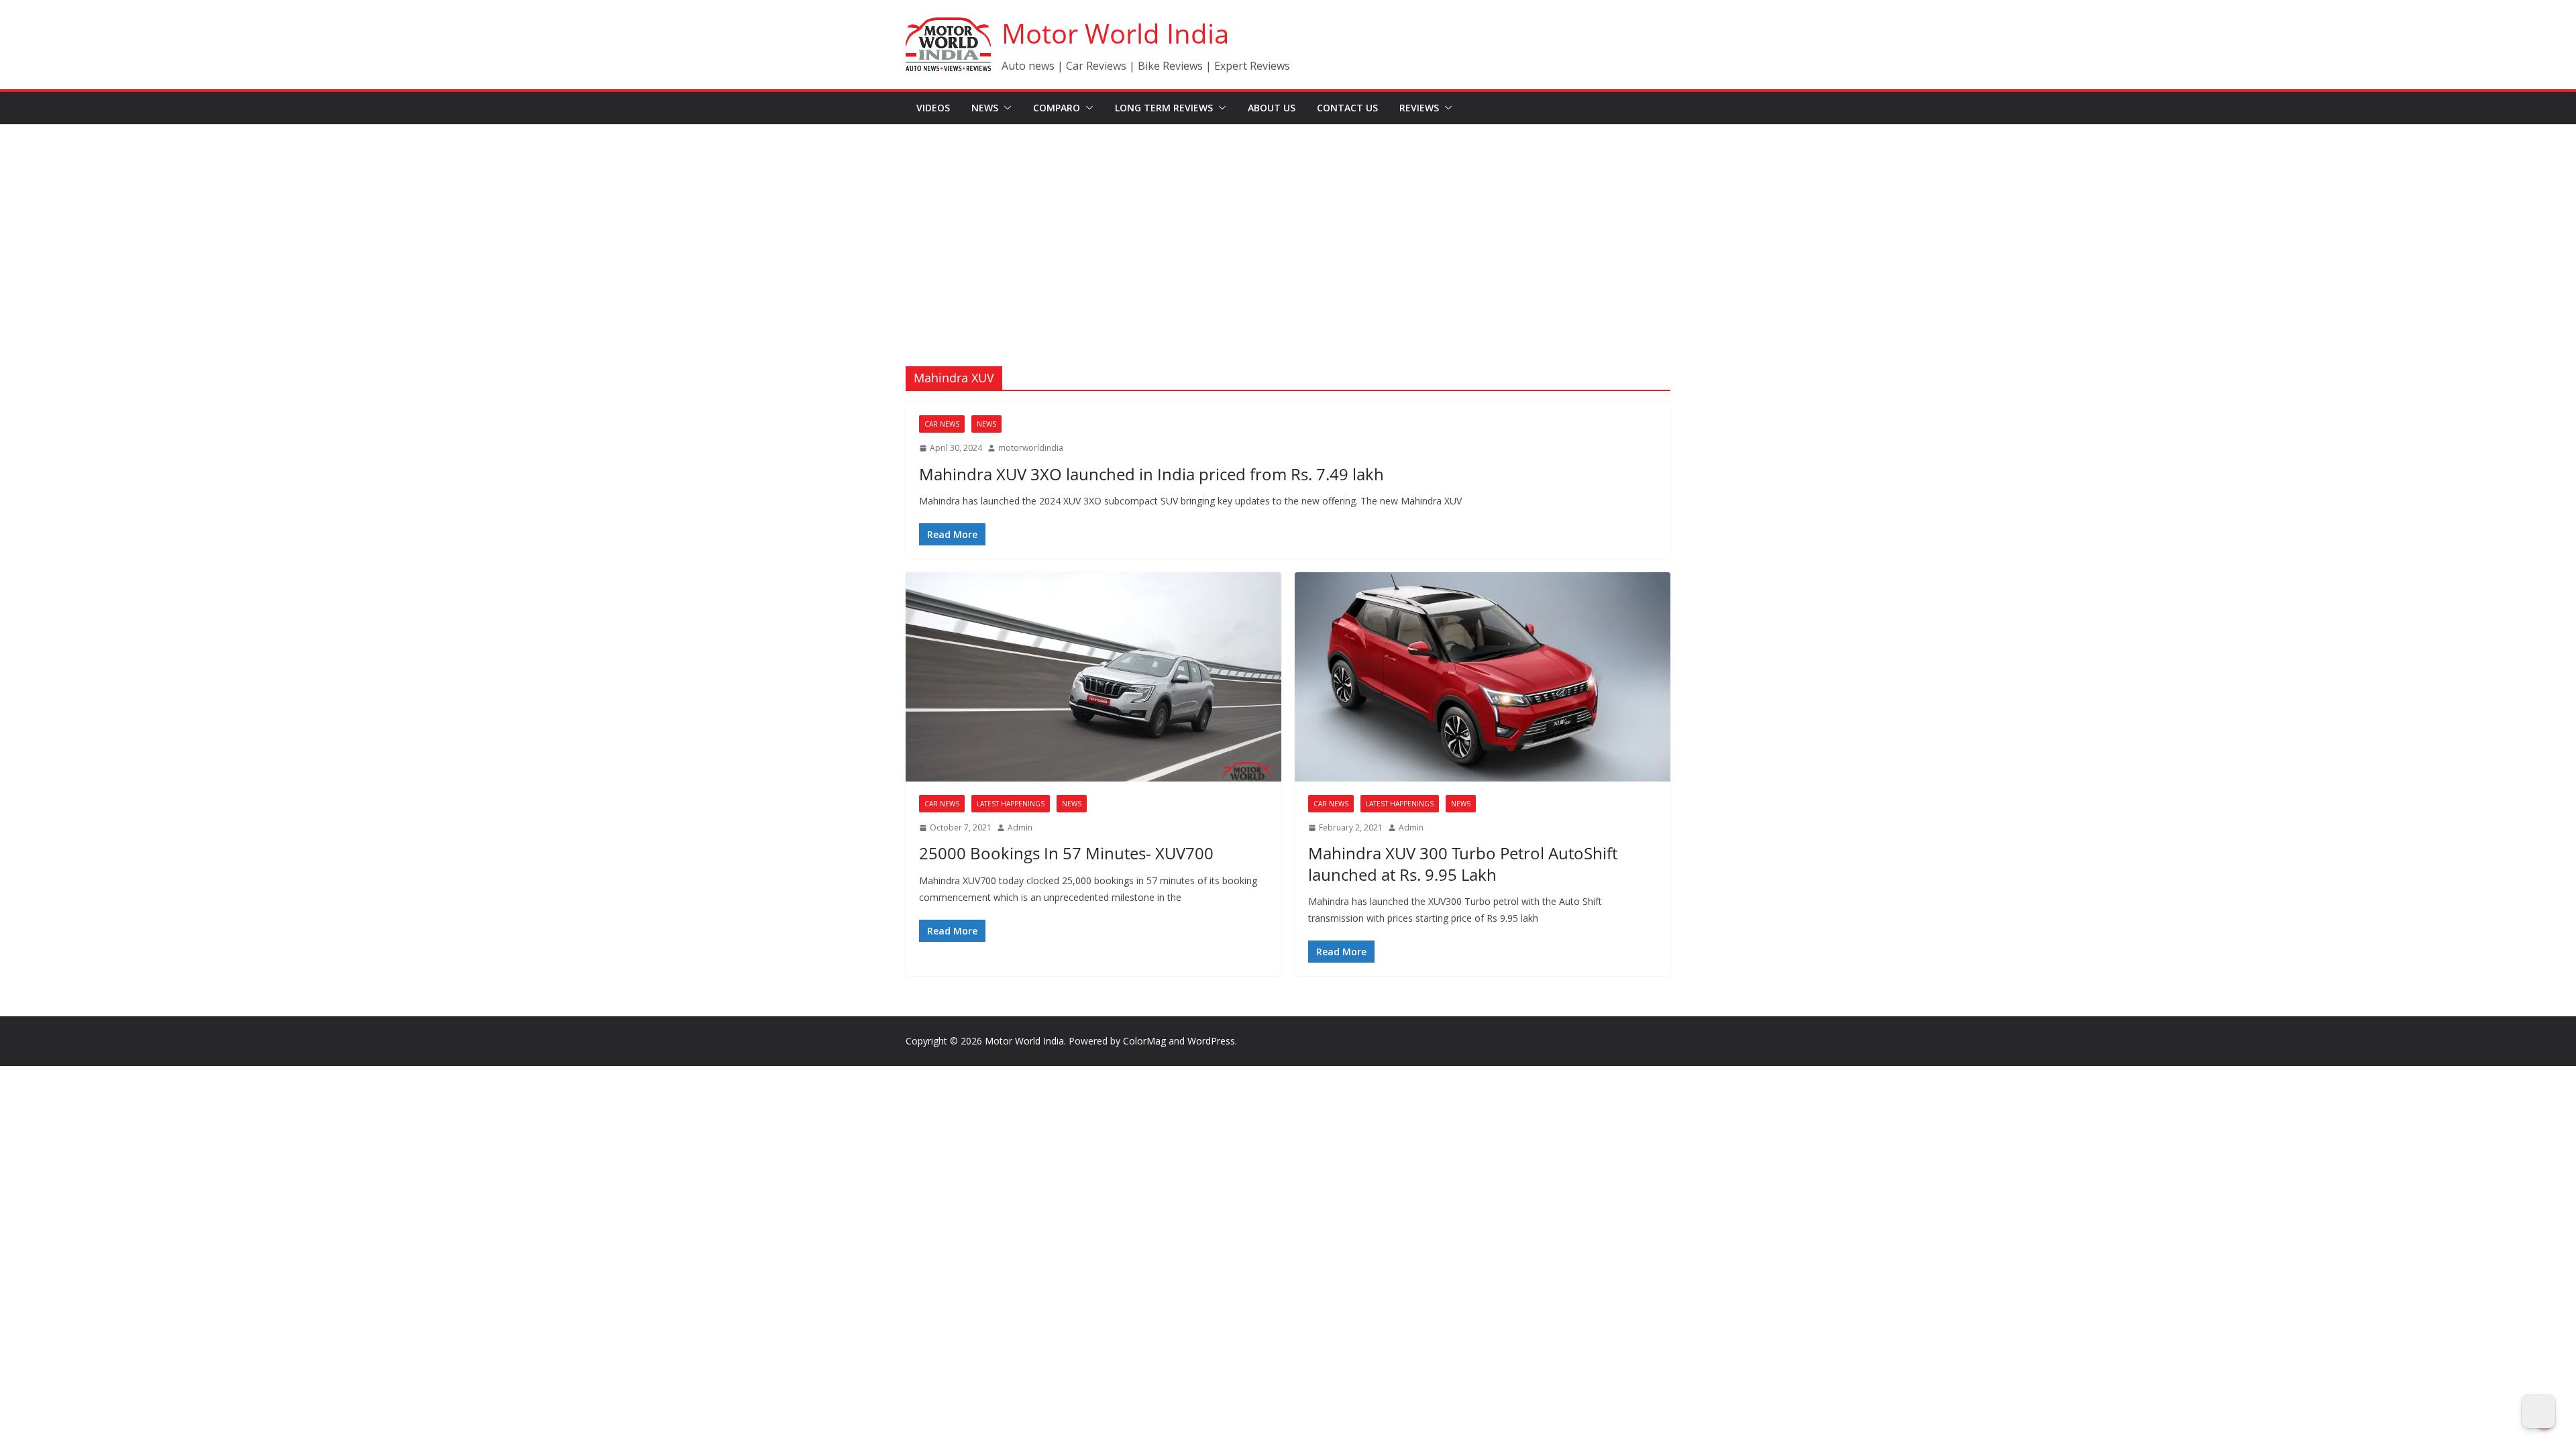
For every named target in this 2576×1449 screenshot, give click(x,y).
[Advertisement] (1288, 225)
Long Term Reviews (1164, 108)
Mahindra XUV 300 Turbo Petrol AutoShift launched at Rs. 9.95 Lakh (1463, 863)
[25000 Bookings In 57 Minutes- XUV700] (1093, 677)
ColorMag (1144, 1041)
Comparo (1057, 108)
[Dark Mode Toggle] (2538, 1411)
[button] (1005, 108)
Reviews (1419, 108)
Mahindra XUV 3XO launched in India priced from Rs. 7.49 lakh (1151, 474)
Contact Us (1347, 108)
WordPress (1211, 1041)
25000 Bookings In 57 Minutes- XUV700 (1066, 853)
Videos (933, 108)
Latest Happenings (1011, 804)
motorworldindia (1031, 448)
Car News (942, 424)
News (985, 108)
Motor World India (1115, 33)
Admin (1020, 827)
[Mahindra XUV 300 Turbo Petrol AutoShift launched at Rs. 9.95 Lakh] (1483, 677)
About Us (1272, 108)
